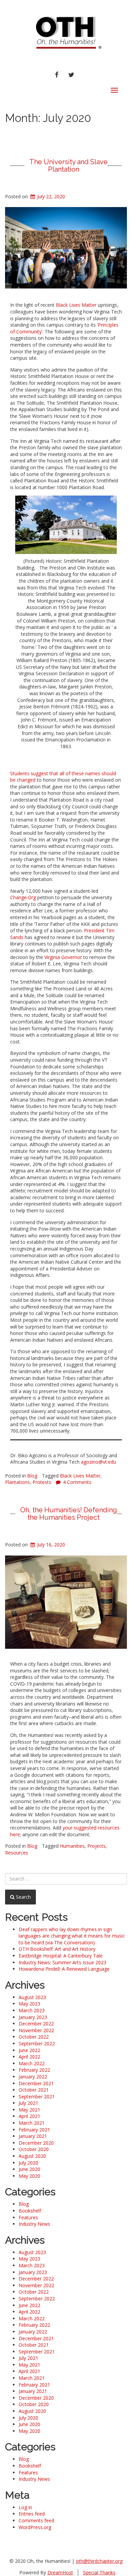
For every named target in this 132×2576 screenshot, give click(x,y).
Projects (96, 1846)
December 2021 (36, 2083)
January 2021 (33, 2136)
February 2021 (34, 2130)
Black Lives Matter (80, 1476)
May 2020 (29, 2176)
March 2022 (32, 2063)
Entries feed (32, 2514)
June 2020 (29, 2169)
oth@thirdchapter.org (99, 2561)
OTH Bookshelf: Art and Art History (57, 1949)
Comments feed (36, 2520)
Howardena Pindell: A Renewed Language (64, 1969)
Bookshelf (30, 2211)
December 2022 (36, 2024)
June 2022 (29, 2050)
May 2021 (29, 2110)
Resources (17, 1853)
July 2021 (28, 2103)
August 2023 (32, 1997)
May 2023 (29, 2004)
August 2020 (32, 2156)
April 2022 (29, 2057)
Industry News (34, 2224)
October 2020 (34, 2149)
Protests (42, 1482)
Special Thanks (99, 2572)
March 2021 (32, 2123)
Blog (32, 1476)
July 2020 (28, 2163)
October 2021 (34, 2090)
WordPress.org (35, 2527)
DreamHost (60, 2572)
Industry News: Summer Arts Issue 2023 (62, 1962)
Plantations (17, 1482)
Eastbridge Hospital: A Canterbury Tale (61, 1956)
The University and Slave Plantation (69, 166)
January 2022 (33, 2077)
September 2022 (37, 2043)
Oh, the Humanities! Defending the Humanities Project (69, 1514)
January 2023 (33, 2017)
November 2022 (36, 2030)
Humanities (72, 1846)
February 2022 (34, 2070)
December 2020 (36, 2143)
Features (28, 2217)
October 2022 (34, 2037)
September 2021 (37, 2097)
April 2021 (29, 2116)
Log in (25, 2507)
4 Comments (77, 1482)
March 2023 (32, 2010)
